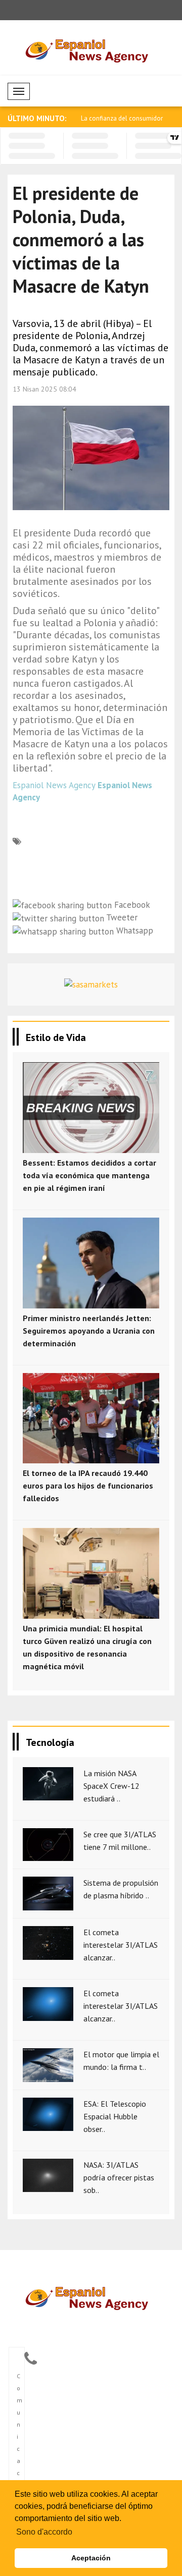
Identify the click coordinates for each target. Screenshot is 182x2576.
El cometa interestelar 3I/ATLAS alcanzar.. (121, 1945)
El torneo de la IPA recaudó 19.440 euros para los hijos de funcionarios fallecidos (88, 1486)
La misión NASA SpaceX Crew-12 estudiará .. (111, 1786)
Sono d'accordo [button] (44, 2532)
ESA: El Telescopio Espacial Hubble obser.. (115, 2116)
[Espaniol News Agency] (91, 2297)
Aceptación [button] (91, 2558)
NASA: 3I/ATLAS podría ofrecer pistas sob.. (119, 2177)
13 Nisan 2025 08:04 (44, 389)
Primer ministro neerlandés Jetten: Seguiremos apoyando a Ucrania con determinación (89, 1331)
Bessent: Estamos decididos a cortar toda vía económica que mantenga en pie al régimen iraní (89, 1175)
